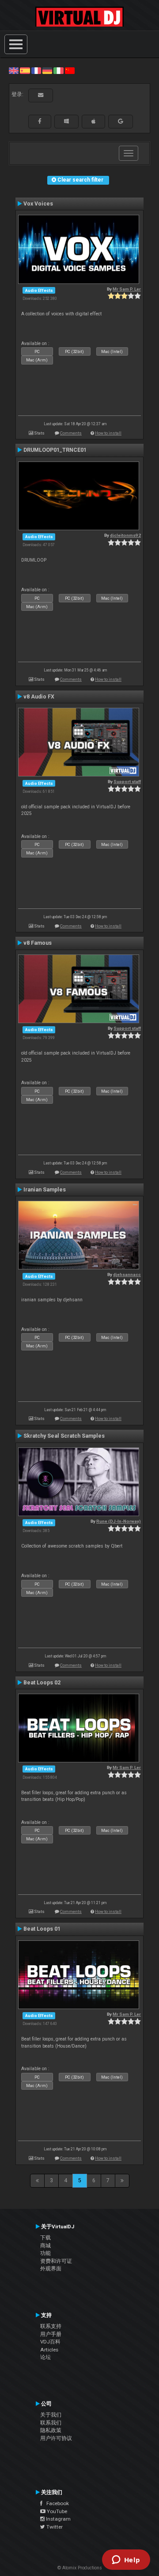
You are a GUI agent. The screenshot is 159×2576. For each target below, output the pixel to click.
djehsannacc (127, 1274)
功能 (45, 2253)
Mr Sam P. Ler (127, 289)
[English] (14, 70)
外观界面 (51, 2269)
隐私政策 (51, 2430)
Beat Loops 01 (42, 1929)
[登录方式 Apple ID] (93, 121)
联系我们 (51, 2423)
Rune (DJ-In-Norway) (119, 1521)
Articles (49, 2350)
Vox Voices (38, 204)
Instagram (58, 2519)
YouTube (56, 2511)
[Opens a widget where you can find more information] (126, 2560)
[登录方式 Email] (41, 95)
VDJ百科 (50, 2342)
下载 (45, 2238)
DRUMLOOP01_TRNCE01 (55, 450)
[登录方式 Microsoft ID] (66, 121)
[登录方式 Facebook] (40, 121)
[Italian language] (58, 70)
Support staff (127, 782)
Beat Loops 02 (42, 1683)
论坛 (45, 2357)
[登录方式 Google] (121, 121)
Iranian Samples (45, 1190)
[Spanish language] (25, 70)
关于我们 (51, 2415)
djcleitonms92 (125, 535)
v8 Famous (38, 943)
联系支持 (51, 2326)
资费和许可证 (56, 2261)
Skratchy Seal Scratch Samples (64, 1436)
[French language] (36, 70)
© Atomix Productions (80, 2568)
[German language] (47, 70)
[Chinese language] (70, 70)
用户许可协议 (56, 2438)
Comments (71, 433)
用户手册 (51, 2334)
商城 (45, 2246)
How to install (108, 433)
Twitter (54, 2527)
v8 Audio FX (39, 697)
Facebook (56, 2503)
